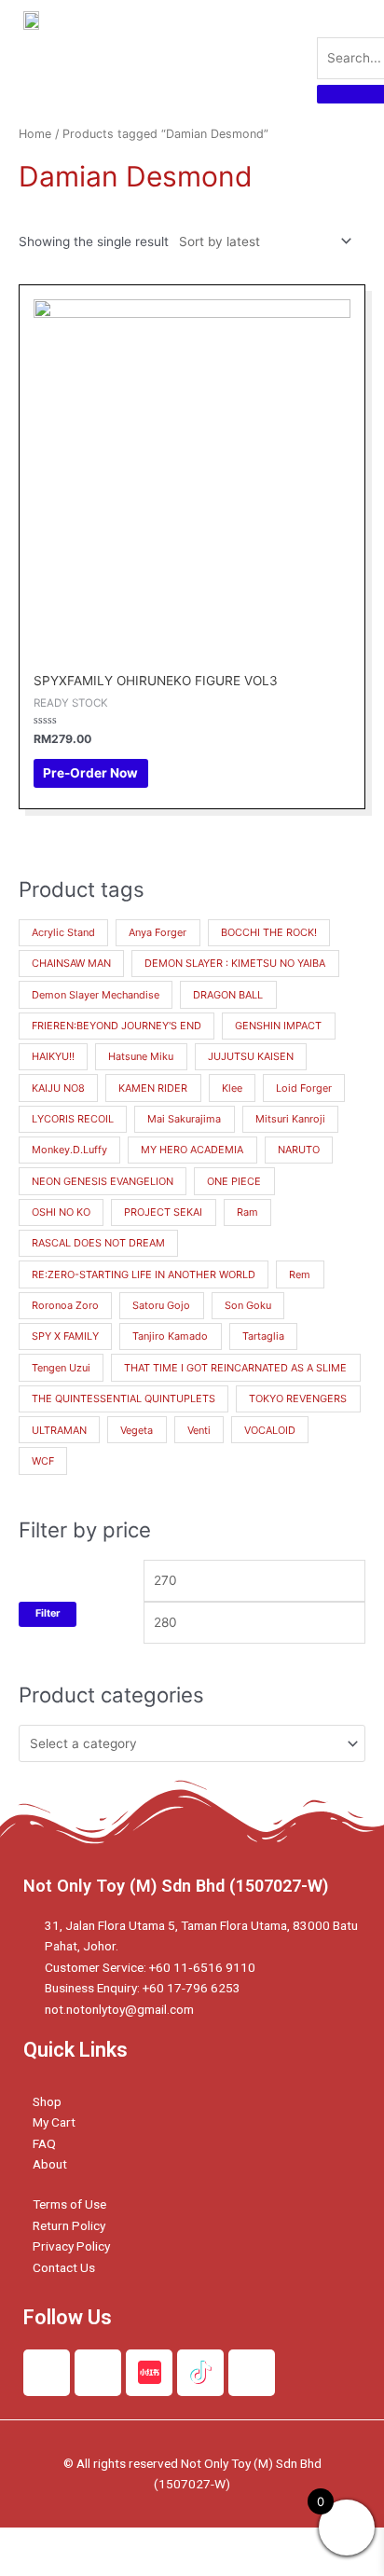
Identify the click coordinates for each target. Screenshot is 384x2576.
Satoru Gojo (161, 1305)
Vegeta (137, 1430)
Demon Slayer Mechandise (96, 995)
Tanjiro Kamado (170, 1336)
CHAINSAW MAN (71, 963)
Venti (199, 1430)
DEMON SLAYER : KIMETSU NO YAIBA (235, 963)
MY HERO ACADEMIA (192, 1150)
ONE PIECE (234, 1181)
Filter (48, 1613)
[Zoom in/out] (272, 2542)
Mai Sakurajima (184, 1119)
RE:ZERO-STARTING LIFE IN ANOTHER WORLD (144, 1274)
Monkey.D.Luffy (69, 1150)
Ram (247, 1212)
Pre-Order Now (90, 773)
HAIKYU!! (53, 1056)
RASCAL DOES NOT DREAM (98, 1243)
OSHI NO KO (61, 1212)
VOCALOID (270, 1430)
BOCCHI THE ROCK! (269, 932)
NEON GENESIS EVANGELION (103, 1181)
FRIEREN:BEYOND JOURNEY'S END (117, 1026)
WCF (43, 1461)
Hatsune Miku (141, 1056)
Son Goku (248, 1305)
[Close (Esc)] (37, 2542)
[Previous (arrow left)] (37, 2567)
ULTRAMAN (59, 1430)
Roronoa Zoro (65, 1305)
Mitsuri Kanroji (290, 1119)
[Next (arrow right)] (116, 2567)
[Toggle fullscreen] (194, 2542)
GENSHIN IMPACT (278, 1026)
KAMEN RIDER (153, 1088)
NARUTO (299, 1150)
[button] (269, 51)
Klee (232, 1088)
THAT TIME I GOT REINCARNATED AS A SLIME (235, 1368)
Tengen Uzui (61, 1368)
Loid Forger (304, 1088)
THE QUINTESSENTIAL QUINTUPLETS (123, 1398)
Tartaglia (263, 1336)
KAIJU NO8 (58, 1088)
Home (35, 134)
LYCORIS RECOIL (73, 1119)
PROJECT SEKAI (163, 1212)
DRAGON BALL (228, 995)
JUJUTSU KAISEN (251, 1056)
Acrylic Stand (63, 932)
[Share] (116, 2542)
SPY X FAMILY (65, 1336)
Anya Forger (158, 932)
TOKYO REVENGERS (298, 1398)
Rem (300, 1274)
